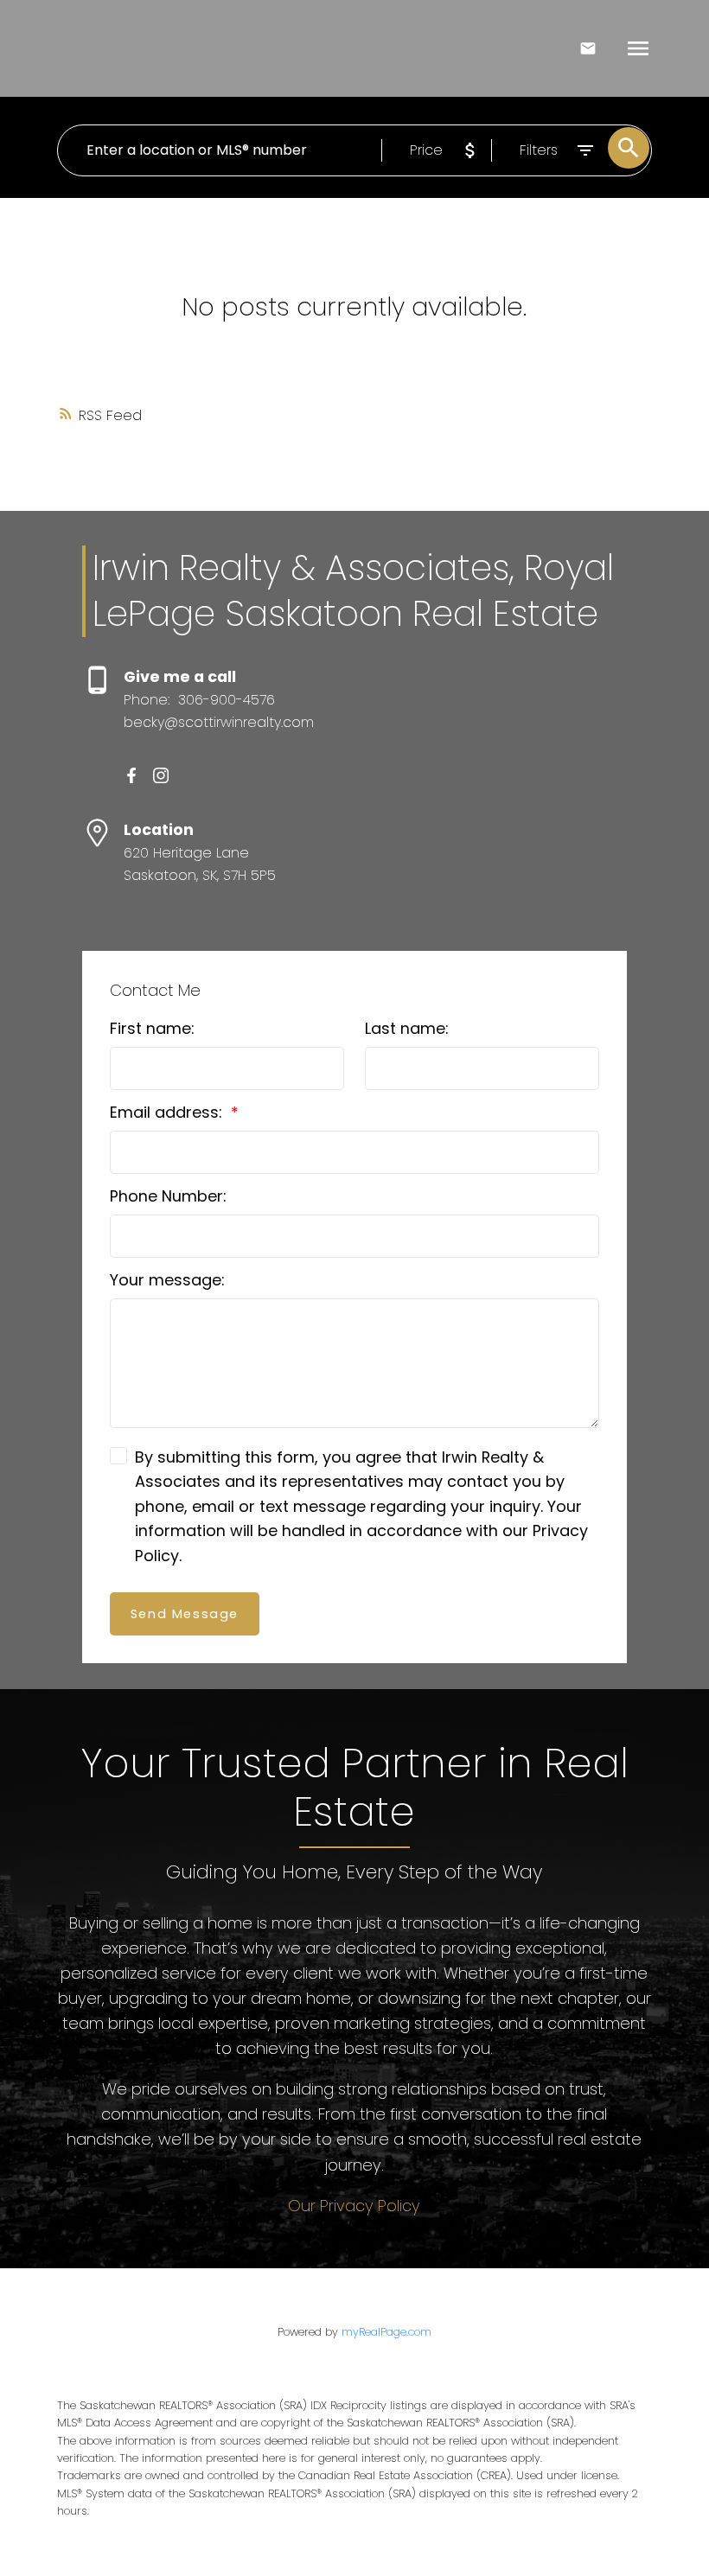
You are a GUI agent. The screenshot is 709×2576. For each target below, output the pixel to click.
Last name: (407, 1028)
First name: (152, 1028)
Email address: (168, 1112)
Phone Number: (168, 1196)
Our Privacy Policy (354, 2206)
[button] (131, 775)
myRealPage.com (386, 2332)
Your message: (167, 1280)
